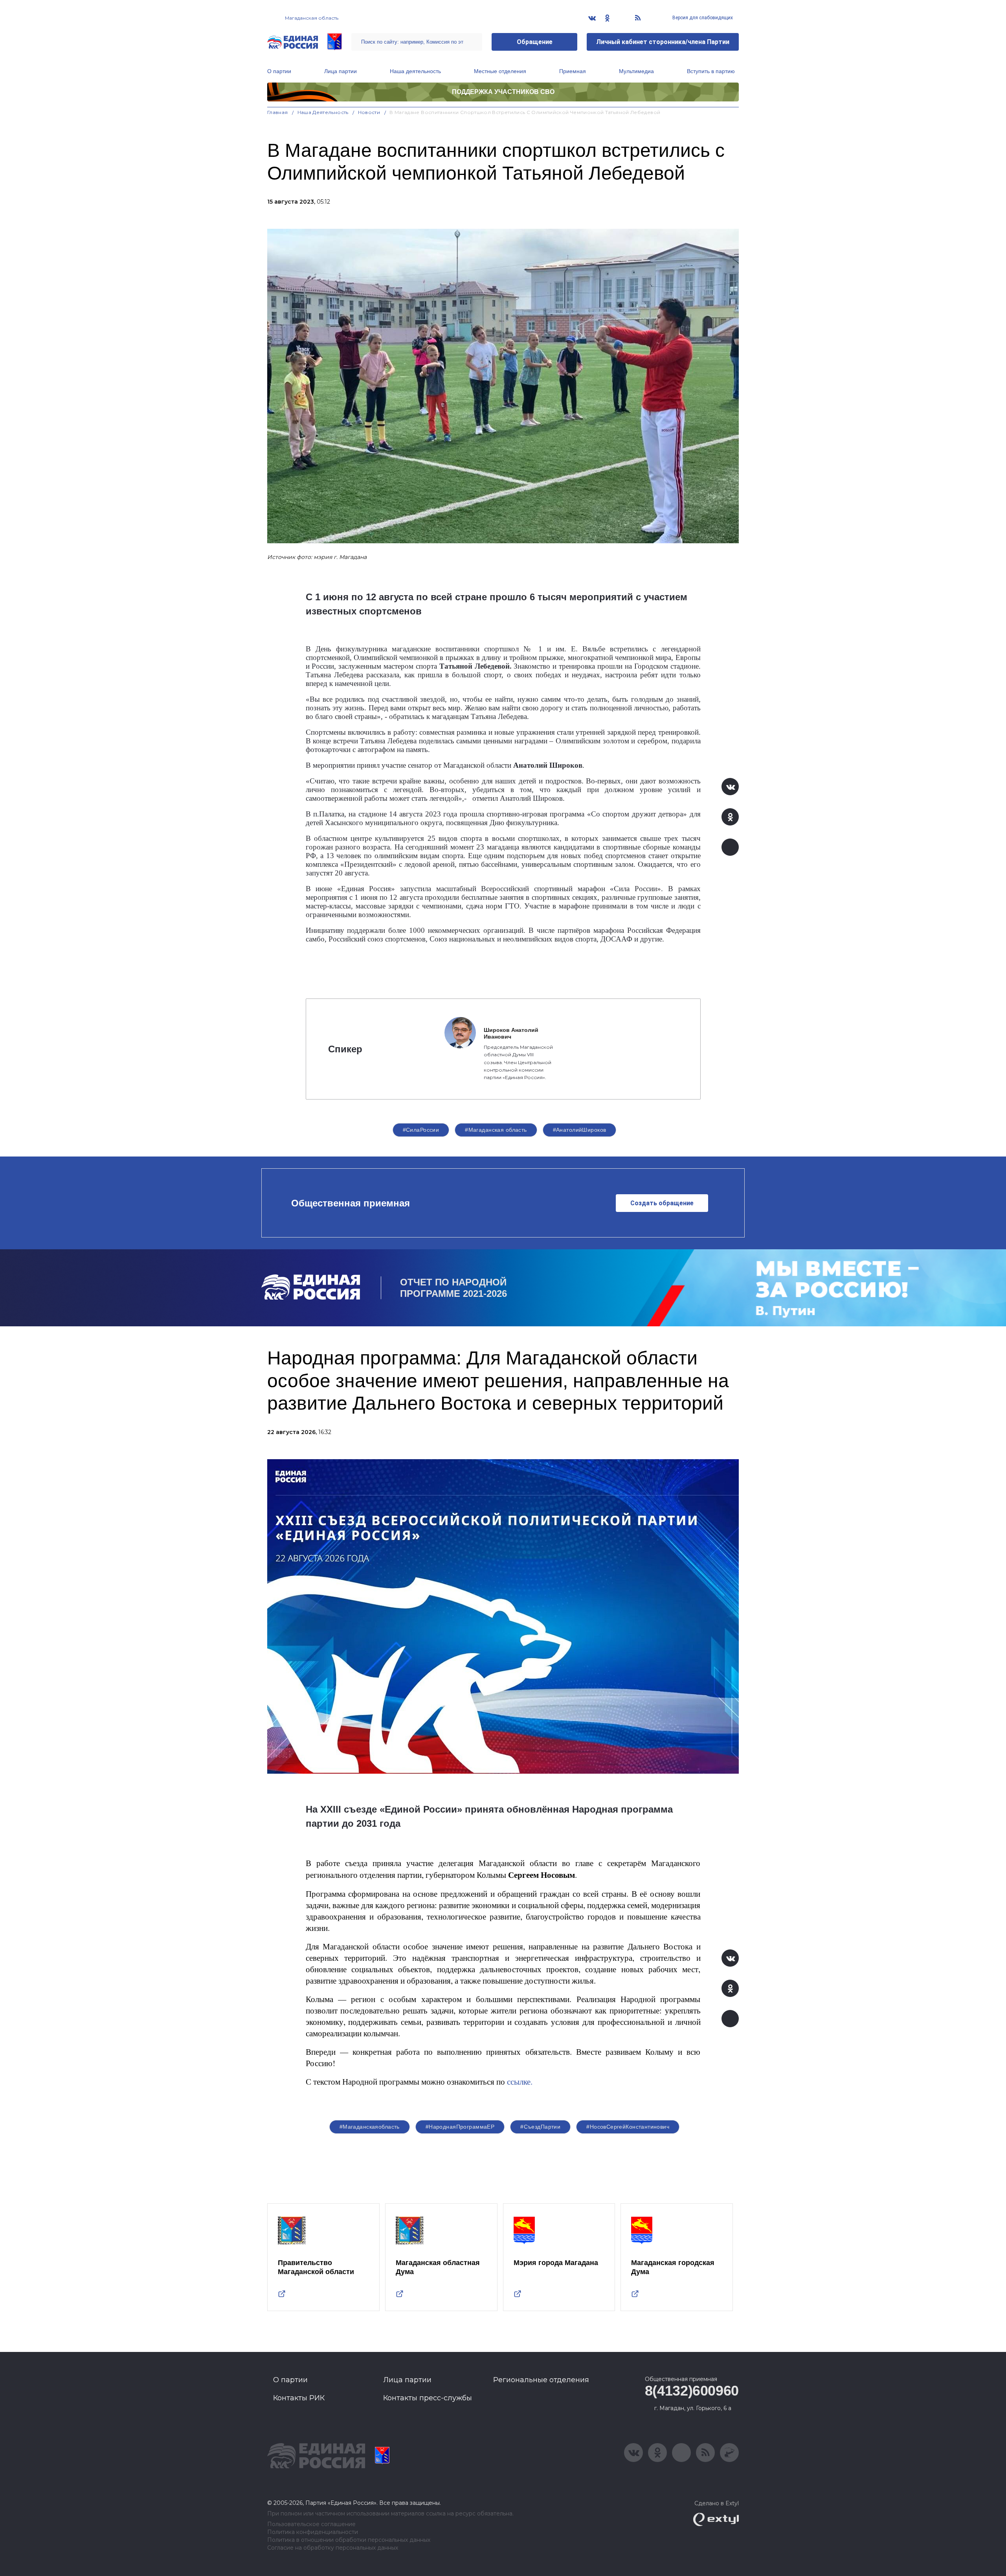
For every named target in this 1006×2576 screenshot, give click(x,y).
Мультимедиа (636, 71)
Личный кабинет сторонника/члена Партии (663, 42)
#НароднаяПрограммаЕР (460, 2127)
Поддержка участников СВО (503, 92)
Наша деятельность (415, 71)
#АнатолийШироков (580, 1130)
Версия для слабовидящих (702, 18)
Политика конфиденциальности (313, 2532)
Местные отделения (500, 71)
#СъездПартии (540, 2127)
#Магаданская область (496, 1130)
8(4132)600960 (692, 2391)
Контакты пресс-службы (428, 2398)
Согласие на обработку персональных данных (333, 2548)
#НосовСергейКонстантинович (628, 2127)
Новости (369, 112)
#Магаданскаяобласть (370, 2127)
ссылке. (519, 2081)
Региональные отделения (541, 2380)
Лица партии (341, 71)
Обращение (535, 42)
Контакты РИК (299, 2398)
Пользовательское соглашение (311, 2524)
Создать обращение (662, 1203)
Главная (278, 112)
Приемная (573, 71)
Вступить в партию (711, 71)
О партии (279, 71)
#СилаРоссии (421, 1130)
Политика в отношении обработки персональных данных (349, 2540)
